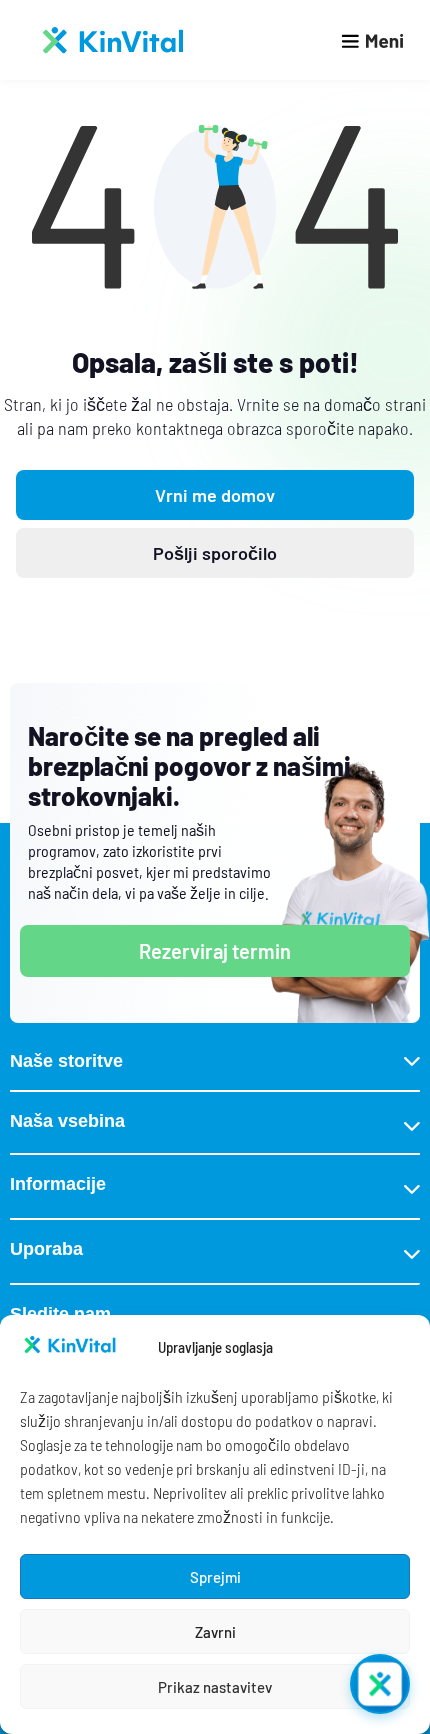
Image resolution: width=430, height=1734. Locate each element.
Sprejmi (215, 1577)
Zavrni (215, 1632)
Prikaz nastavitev (215, 1687)
